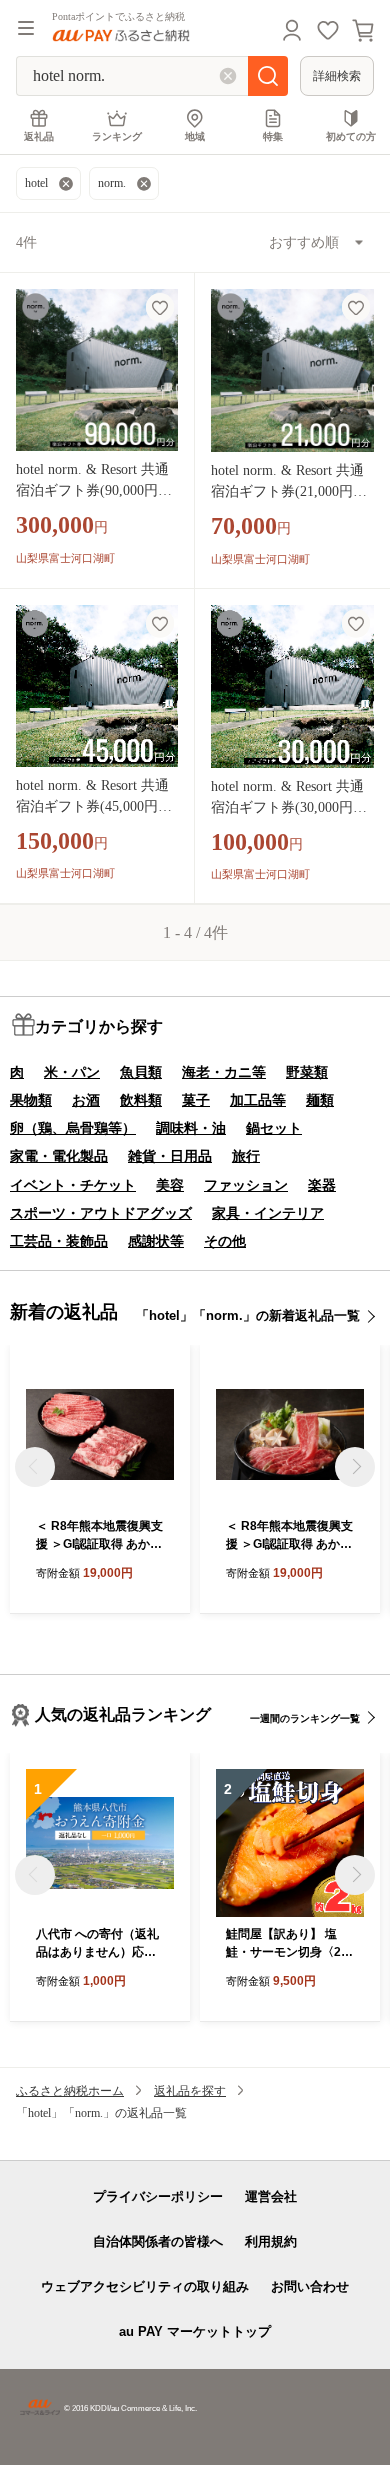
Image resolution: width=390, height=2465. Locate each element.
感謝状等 (156, 1241)
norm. (112, 183)
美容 (170, 1185)
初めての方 (351, 136)
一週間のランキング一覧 (305, 1718)
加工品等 (258, 1100)
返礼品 (39, 136)
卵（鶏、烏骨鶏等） (73, 1128)
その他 (225, 1241)
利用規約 (271, 2241)
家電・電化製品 (59, 1156)
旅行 (246, 1156)
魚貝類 (141, 1072)
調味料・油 (191, 1128)
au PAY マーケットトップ (195, 2331)
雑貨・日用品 (170, 1156)
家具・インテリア (268, 1213)
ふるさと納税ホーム (70, 2091)
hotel (36, 183)
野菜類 (307, 1072)
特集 (273, 136)
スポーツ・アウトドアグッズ (101, 1213)
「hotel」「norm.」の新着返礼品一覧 (248, 1315)
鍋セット (274, 1128)
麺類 (320, 1100)
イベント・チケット (73, 1185)
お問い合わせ (310, 2286)
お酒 (86, 1100)
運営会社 (271, 2196)
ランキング (117, 136)
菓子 (196, 1100)
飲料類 (141, 1100)
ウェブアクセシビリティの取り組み (145, 2286)
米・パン (72, 1072)
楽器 (322, 1185)
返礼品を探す (190, 2091)
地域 (195, 136)
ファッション (246, 1185)
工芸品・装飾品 (59, 1241)
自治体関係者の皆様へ (158, 2241)
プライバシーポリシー (158, 2196)
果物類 (31, 1100)
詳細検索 (337, 76)
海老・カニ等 (224, 1072)
